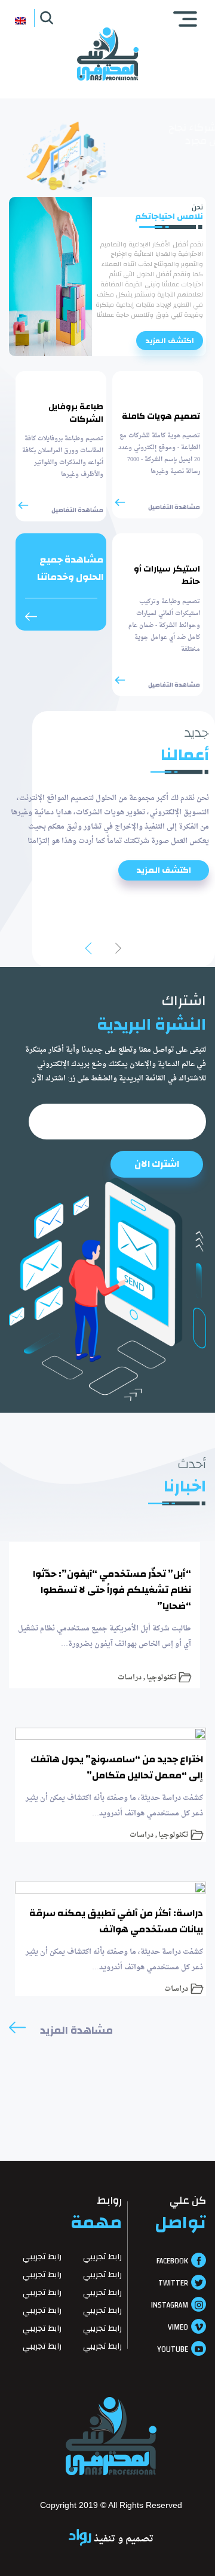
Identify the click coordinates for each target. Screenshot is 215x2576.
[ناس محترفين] (108, 54)
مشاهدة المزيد (76, 2031)
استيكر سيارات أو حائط (167, 576)
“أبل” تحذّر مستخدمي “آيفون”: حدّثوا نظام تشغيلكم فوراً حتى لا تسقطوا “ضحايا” (112, 1590)
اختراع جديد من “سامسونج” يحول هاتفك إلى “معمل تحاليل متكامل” (117, 1767)
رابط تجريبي (102, 2258)
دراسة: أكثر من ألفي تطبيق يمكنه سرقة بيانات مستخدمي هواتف (116, 1921)
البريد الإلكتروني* (107, 1122)
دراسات (130, 1676)
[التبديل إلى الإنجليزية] (20, 20)
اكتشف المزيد (170, 341)
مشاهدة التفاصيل (174, 507)
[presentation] (112, 949)
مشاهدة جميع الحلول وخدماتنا (70, 569)
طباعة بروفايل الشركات (76, 413)
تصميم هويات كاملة (161, 417)
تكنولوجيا (161, 1676)
